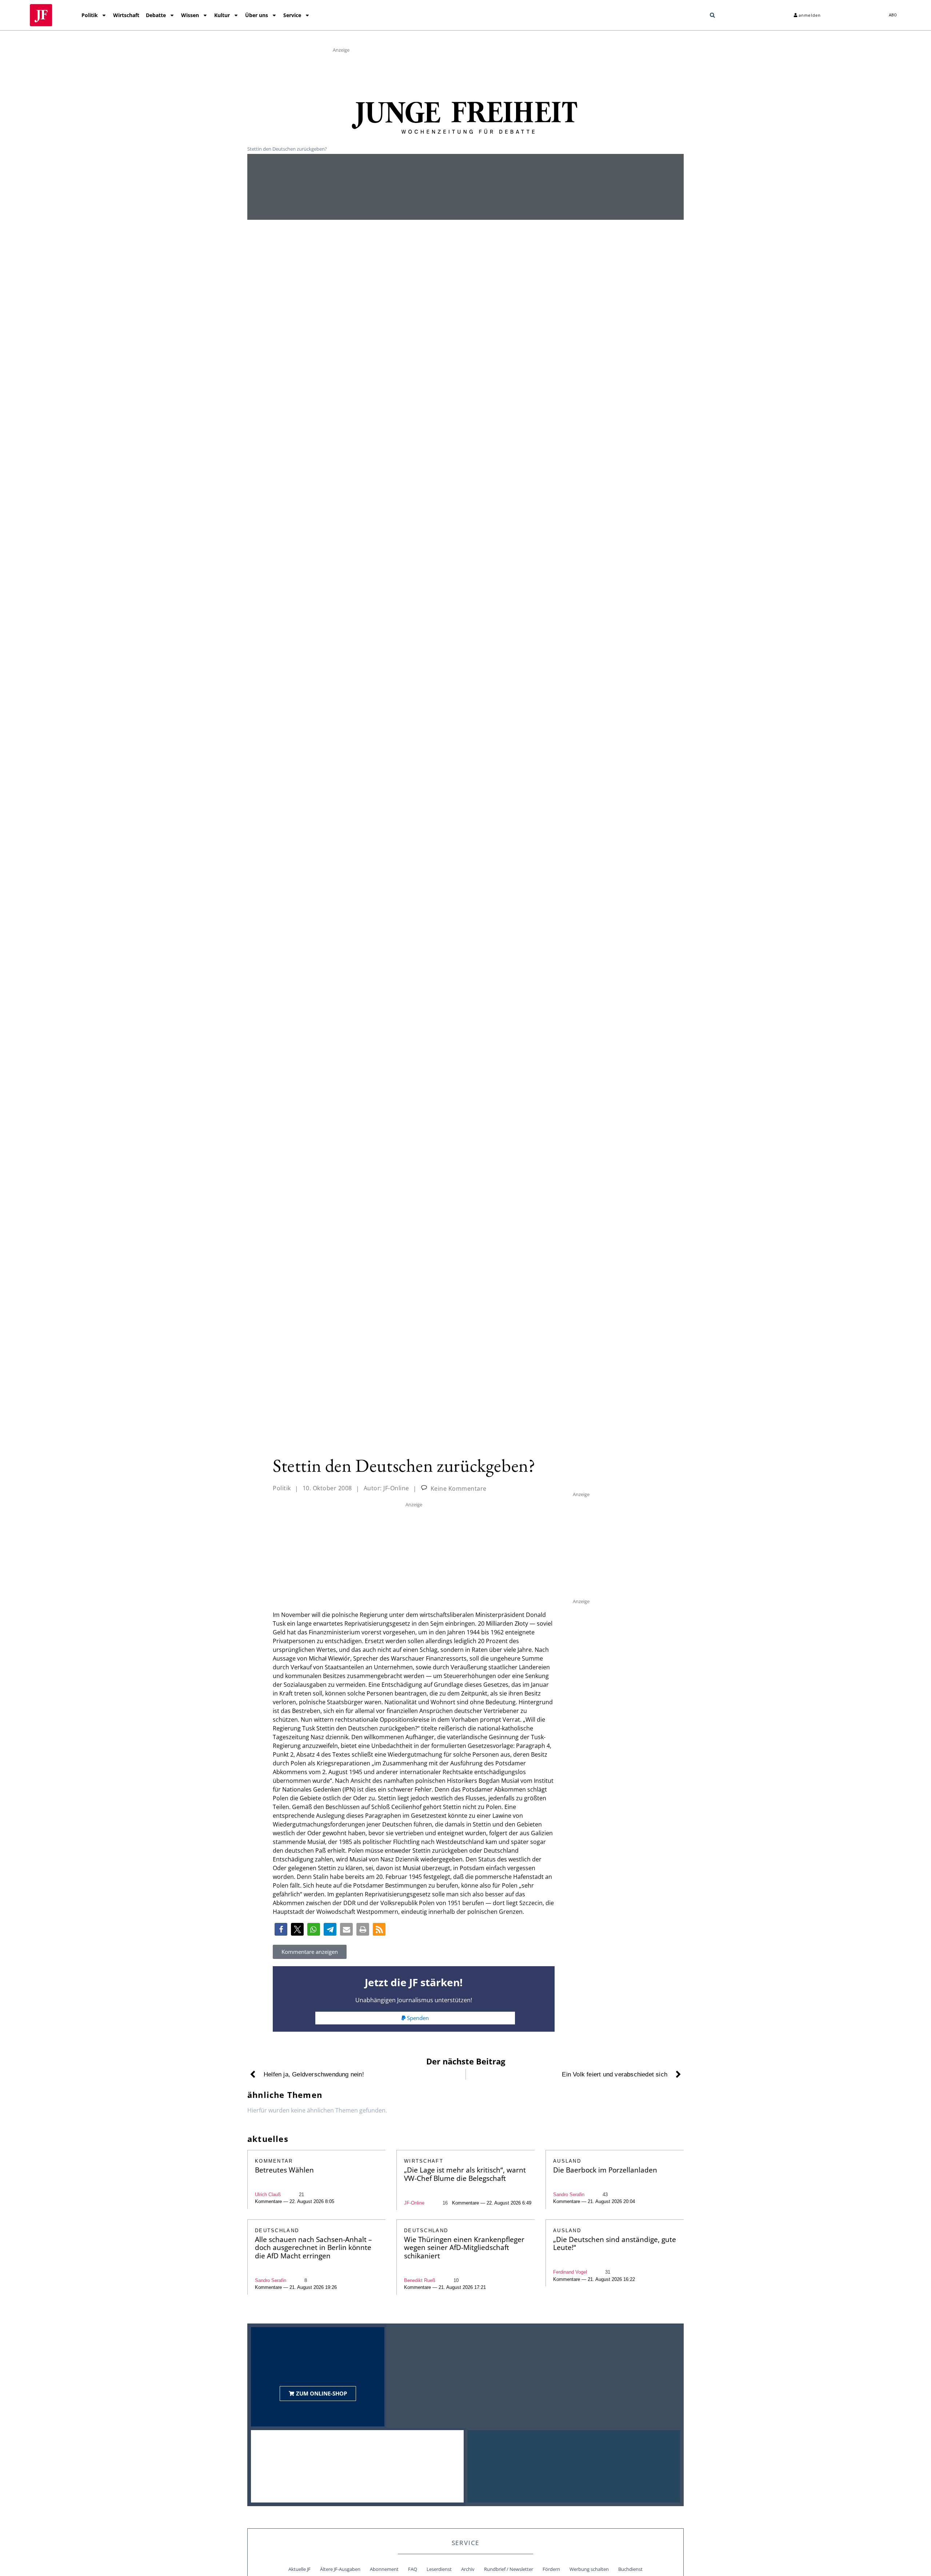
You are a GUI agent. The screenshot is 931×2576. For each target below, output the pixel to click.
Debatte (156, 15)
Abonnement (384, 2569)
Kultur (222, 15)
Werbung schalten (589, 2569)
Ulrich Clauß (268, 2195)
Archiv (468, 2569)
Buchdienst (630, 2569)
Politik (90, 15)
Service (292, 15)
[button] (712, 15)
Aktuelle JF (299, 2569)
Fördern (551, 2569)
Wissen (190, 15)
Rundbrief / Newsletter (509, 2569)
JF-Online (414, 2203)
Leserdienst (439, 2569)
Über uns (257, 15)
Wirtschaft (126, 15)
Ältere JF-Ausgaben (340, 2569)
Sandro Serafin (569, 2195)
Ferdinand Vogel (570, 2272)
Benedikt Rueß (420, 2280)
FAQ (413, 2569)
